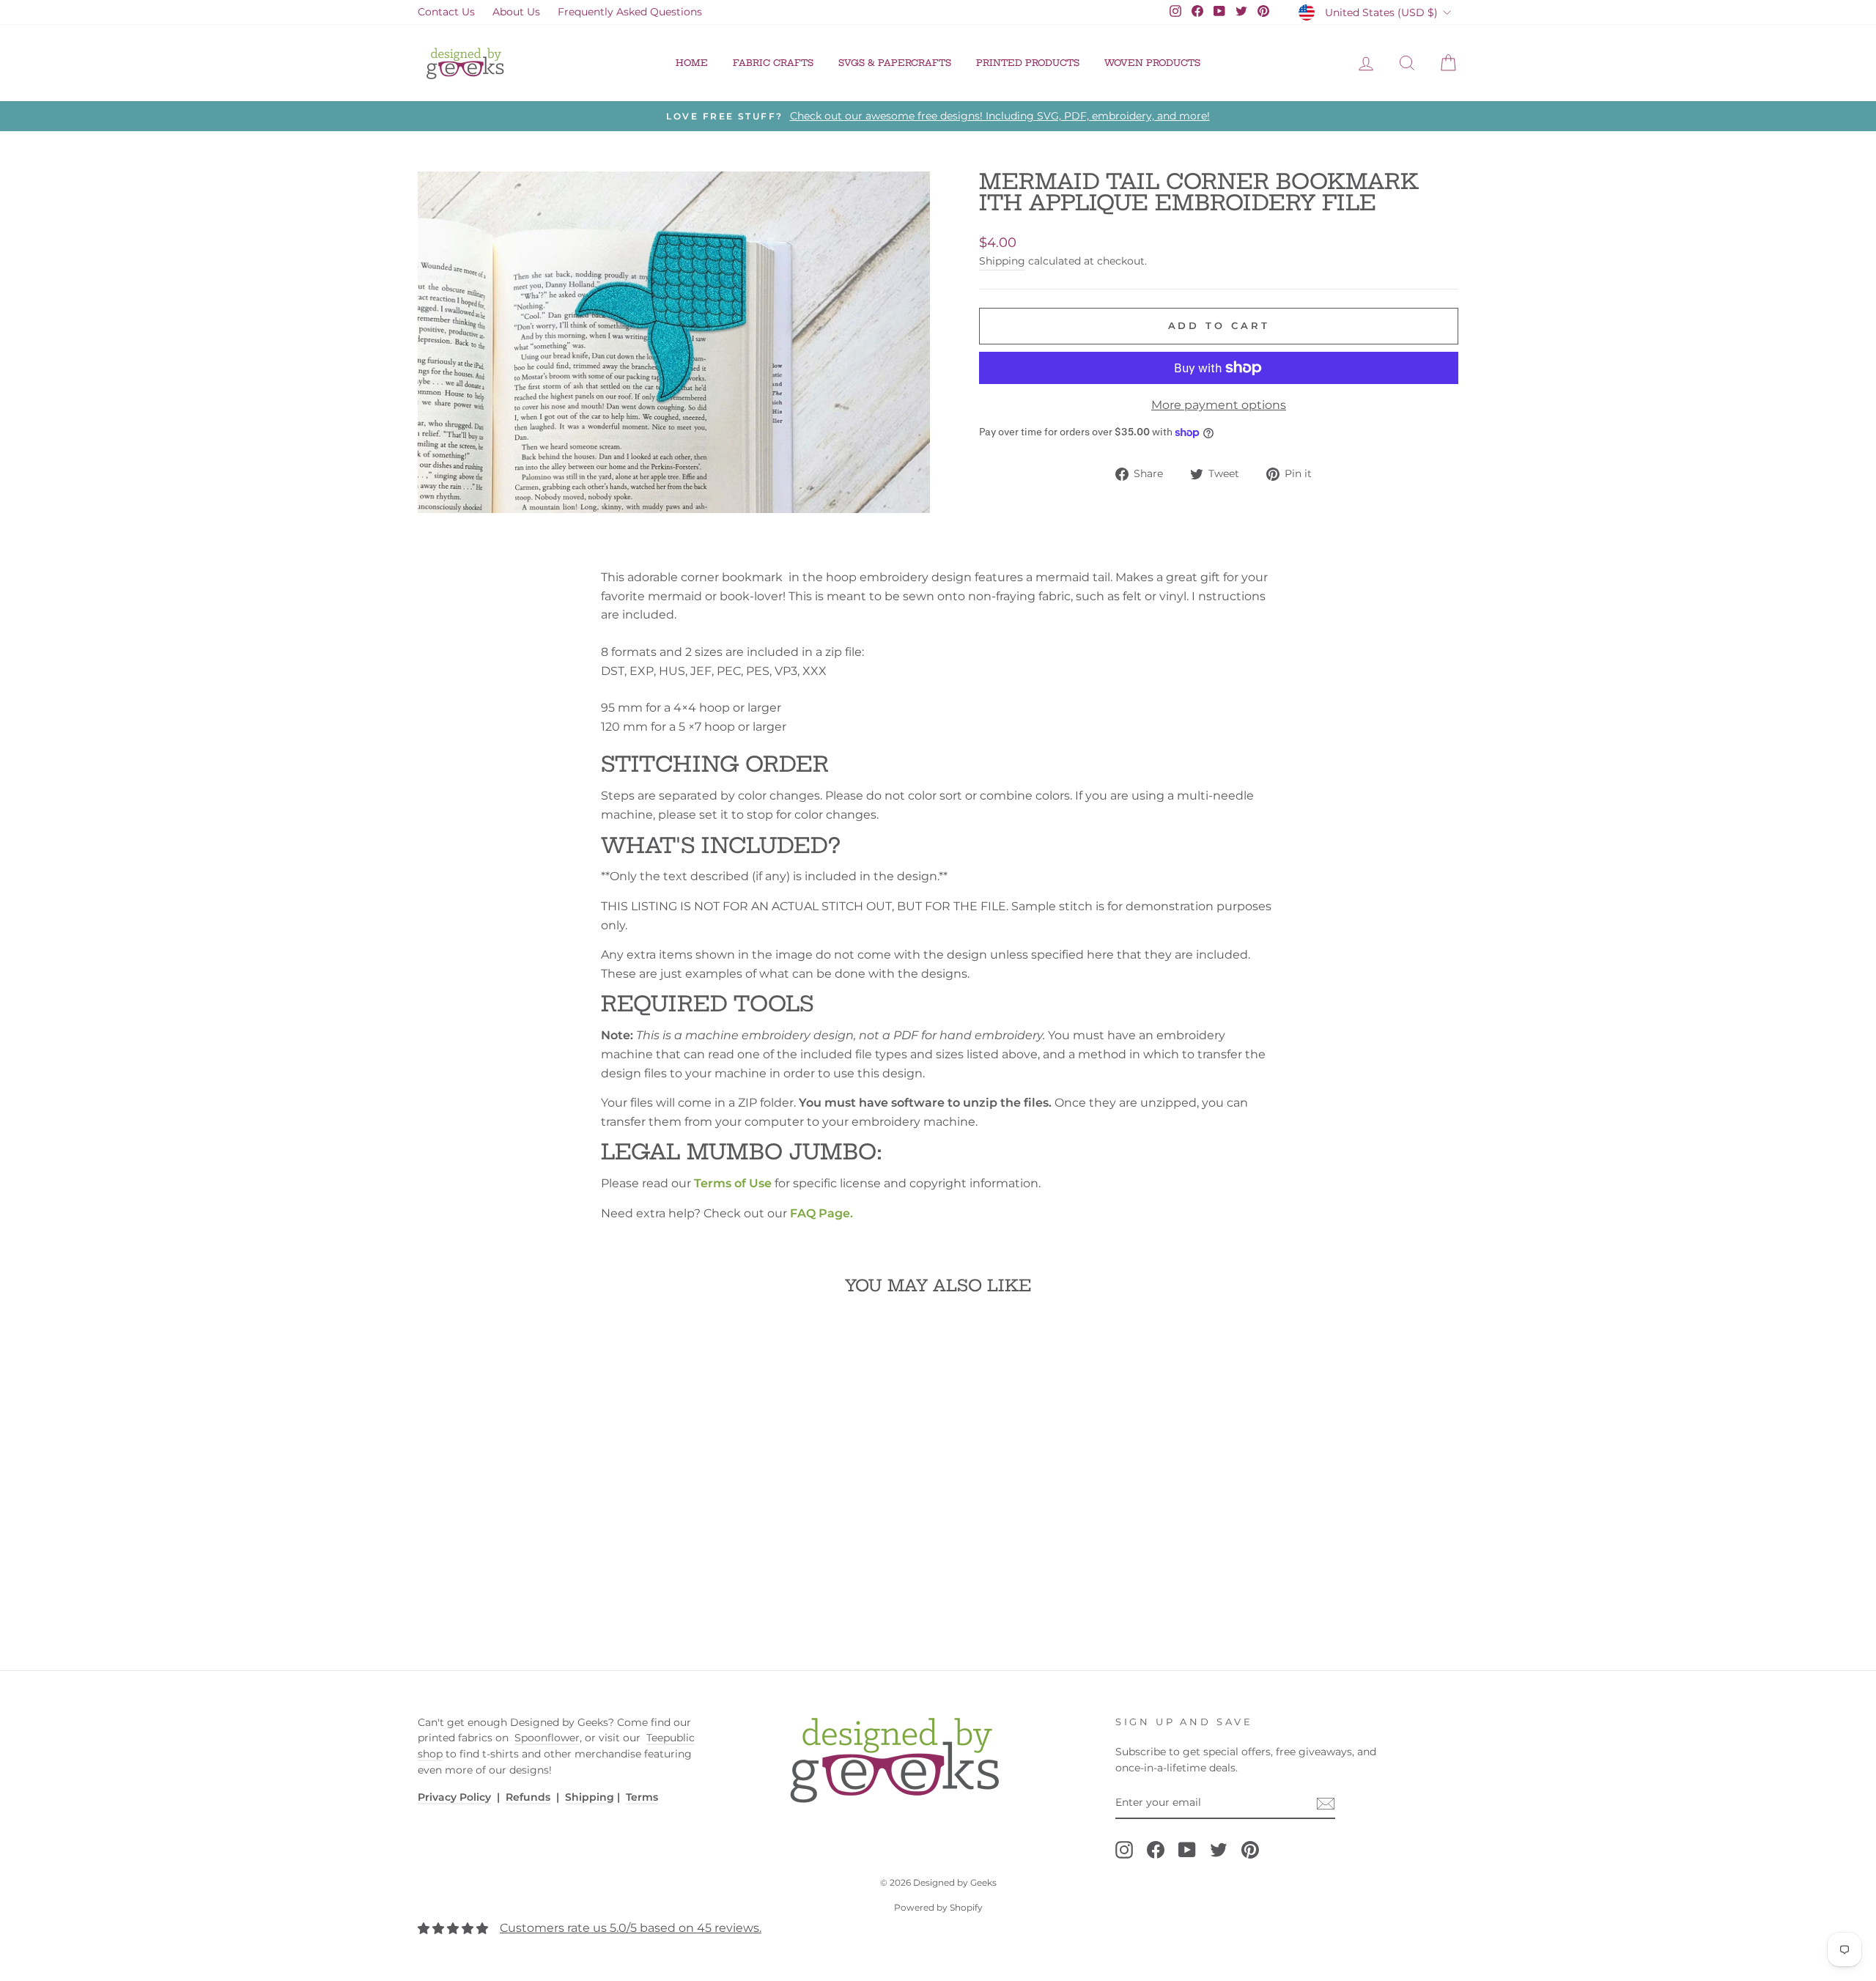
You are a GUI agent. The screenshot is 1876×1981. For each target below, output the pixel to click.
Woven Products (1152, 63)
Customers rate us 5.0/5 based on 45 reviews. (631, 1928)
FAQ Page (820, 1213)
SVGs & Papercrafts (895, 63)
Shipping (1002, 261)
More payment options (1219, 405)
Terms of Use (733, 1183)
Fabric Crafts (773, 63)
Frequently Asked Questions (630, 12)
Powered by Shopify (938, 1907)
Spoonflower (547, 1738)
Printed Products (1028, 63)
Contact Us (446, 12)
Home (692, 63)
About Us (516, 12)
